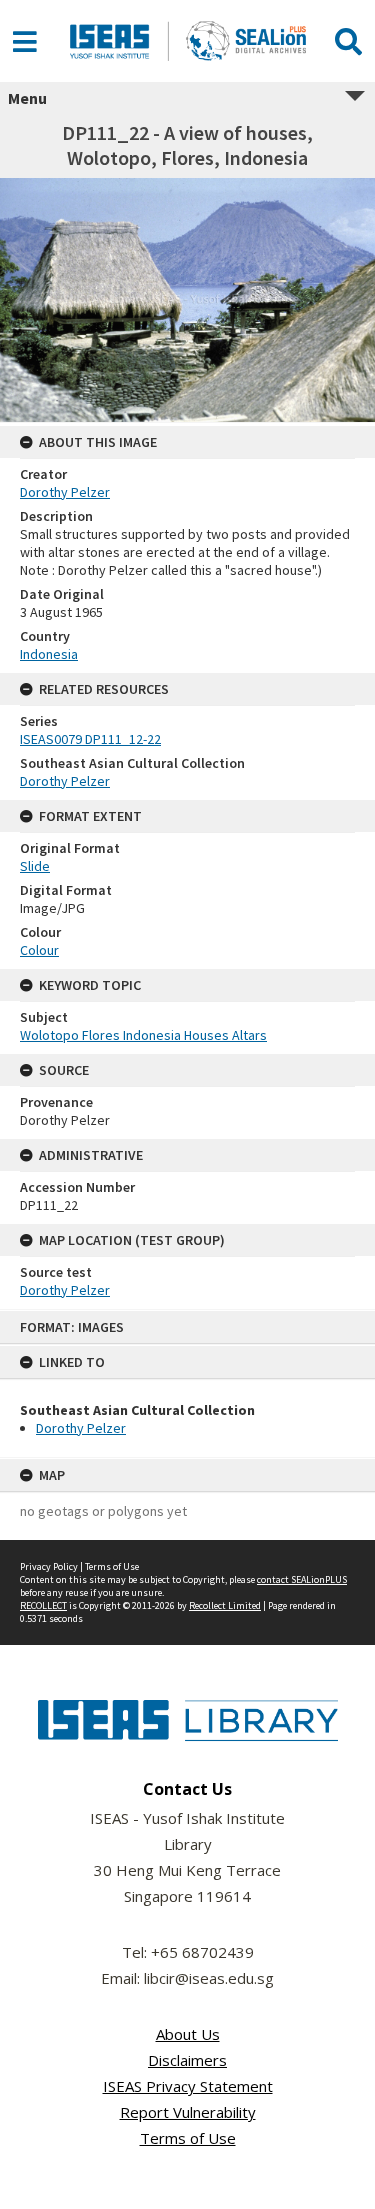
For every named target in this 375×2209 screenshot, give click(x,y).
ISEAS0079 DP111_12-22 (90, 739)
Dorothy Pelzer (81, 1428)
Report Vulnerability (188, 2112)
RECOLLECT (43, 1605)
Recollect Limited (225, 1605)
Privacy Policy (49, 1566)
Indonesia (49, 654)
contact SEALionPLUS (302, 1579)
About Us (188, 2034)
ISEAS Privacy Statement (188, 2086)
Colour (39, 950)
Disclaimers (187, 2060)
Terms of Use (112, 1566)
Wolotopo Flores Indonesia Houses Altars (143, 1035)
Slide (35, 866)
